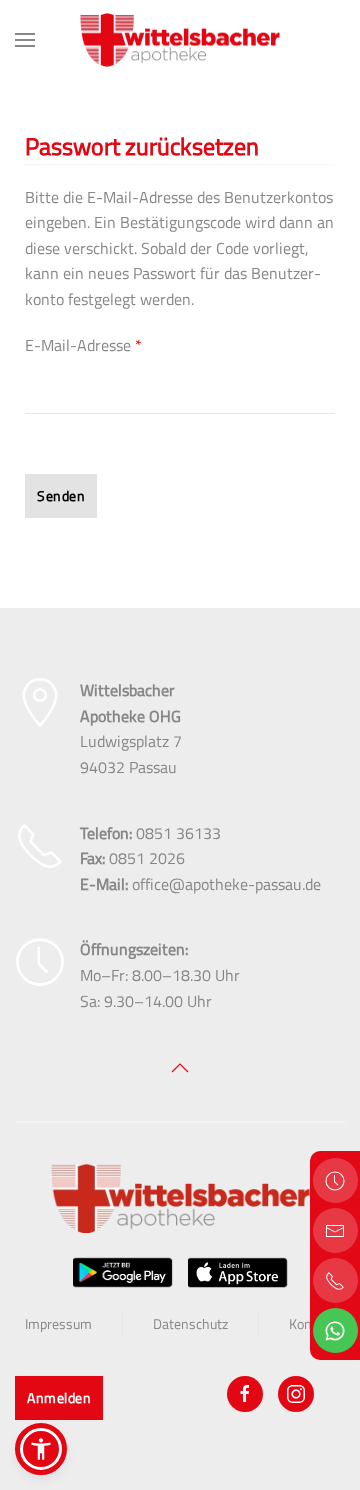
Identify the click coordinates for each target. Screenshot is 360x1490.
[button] (25, 40)
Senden (61, 495)
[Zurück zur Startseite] (180, 40)
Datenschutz (190, 1323)
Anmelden (59, 1397)
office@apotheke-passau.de (226, 884)
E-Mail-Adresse (83, 345)
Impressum (58, 1323)
